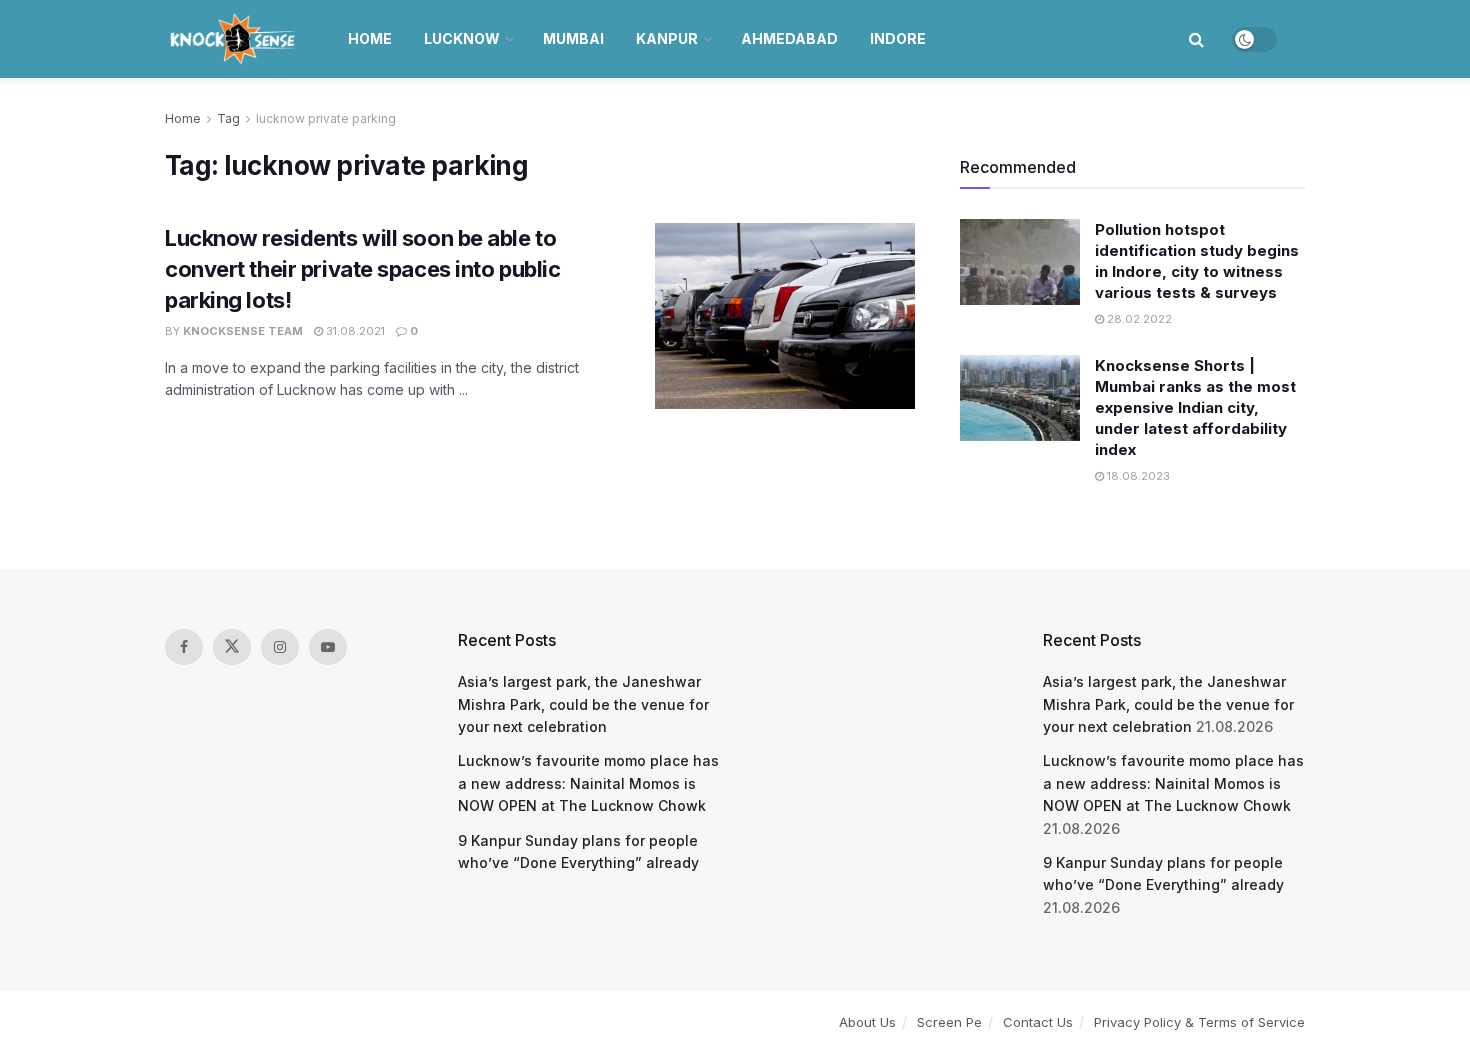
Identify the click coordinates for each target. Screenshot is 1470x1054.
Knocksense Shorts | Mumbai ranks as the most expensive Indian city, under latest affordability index (1195, 407)
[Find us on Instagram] (280, 647)
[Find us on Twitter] (232, 647)
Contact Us (1038, 1022)
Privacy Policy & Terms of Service (1199, 1022)
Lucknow (462, 38)
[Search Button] (1196, 39)
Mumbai (573, 38)
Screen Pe (949, 1022)
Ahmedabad (789, 38)
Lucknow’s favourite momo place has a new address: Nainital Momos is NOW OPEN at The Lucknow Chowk (588, 783)
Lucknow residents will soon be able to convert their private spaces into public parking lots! (362, 269)
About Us (867, 1022)
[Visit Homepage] (234, 39)
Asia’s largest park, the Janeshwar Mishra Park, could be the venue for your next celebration (583, 704)
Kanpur (667, 38)
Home (370, 38)
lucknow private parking (326, 118)
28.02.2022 (1138, 319)
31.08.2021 (354, 331)
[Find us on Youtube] (328, 647)
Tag (228, 118)
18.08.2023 (1137, 476)
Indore (898, 38)
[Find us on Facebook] (184, 647)
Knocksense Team (243, 331)
